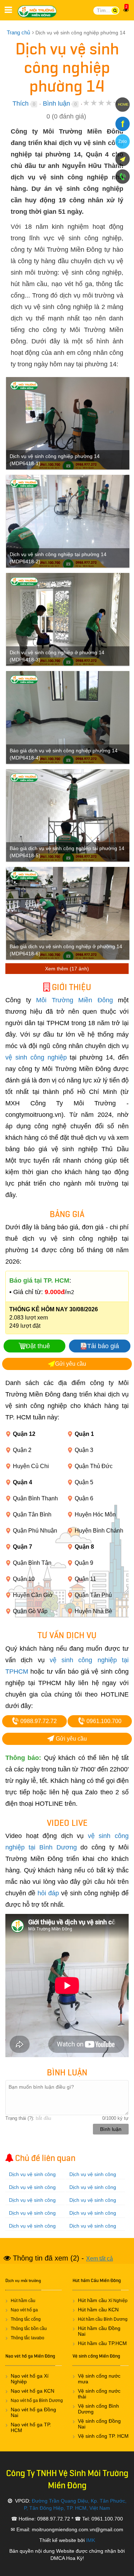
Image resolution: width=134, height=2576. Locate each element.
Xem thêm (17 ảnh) (67, 969)
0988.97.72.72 (38, 1721)
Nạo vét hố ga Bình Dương (37, 2401)
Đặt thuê (38, 1346)
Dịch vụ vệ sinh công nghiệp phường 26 (32, 2230)
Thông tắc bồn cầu (29, 2329)
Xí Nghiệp (118, 2301)
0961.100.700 (103, 1721)
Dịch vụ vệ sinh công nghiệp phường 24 (32, 2217)
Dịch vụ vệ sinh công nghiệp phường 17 (93, 2178)
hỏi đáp (48, 1893)
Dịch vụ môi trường (23, 2281)
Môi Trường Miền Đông (39, 11)
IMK (91, 2540)
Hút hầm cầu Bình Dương (103, 2319)
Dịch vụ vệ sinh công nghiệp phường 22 (93, 2204)
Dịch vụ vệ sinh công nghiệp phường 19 (93, 2191)
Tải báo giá (103, 1346)
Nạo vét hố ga (24, 2310)
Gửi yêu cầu (71, 1364)
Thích (21, 103)
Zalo (123, 141)
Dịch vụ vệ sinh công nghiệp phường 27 (93, 2230)
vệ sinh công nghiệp (36, 1057)
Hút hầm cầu (23, 2301)
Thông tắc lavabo (28, 2338)
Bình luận (56, 103)
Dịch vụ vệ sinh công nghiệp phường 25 (93, 2217)
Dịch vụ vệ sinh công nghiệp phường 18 (32, 2191)
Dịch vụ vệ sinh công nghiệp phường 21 (32, 2204)
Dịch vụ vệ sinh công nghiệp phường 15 (32, 2178)
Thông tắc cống (26, 2319)
